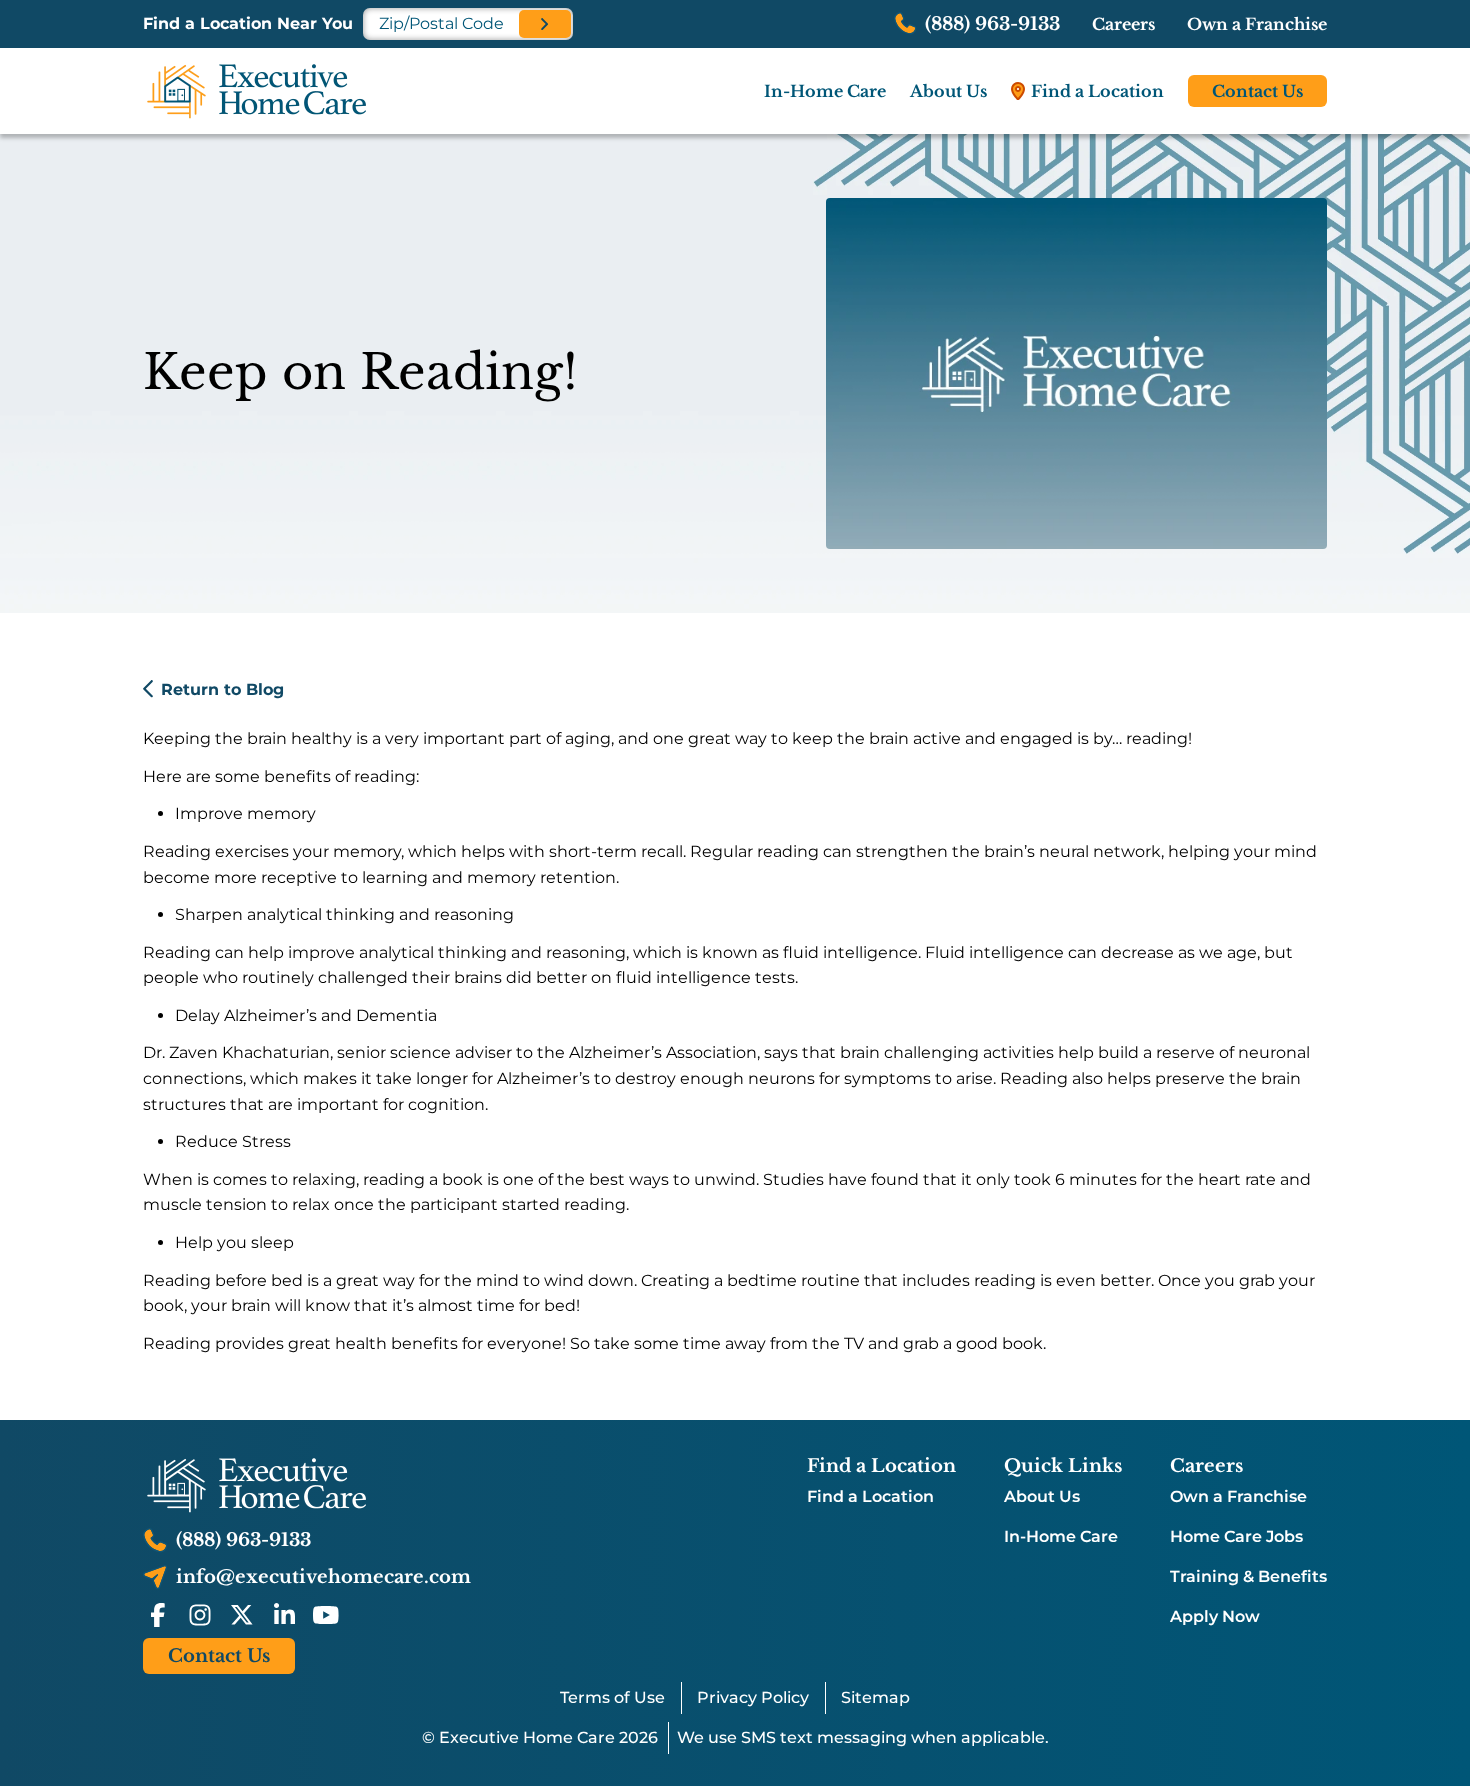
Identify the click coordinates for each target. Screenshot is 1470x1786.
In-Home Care (1061, 1537)
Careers (1123, 24)
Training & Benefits (1248, 1577)
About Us (1042, 1497)
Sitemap (875, 1697)
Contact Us (1257, 91)
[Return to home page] (307, 1485)
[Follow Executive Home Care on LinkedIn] (284, 1615)
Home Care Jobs (1236, 1537)
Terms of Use (612, 1697)
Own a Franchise (1257, 24)
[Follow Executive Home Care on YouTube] (326, 1615)
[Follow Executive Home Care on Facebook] (158, 1615)
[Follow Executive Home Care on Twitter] (242, 1615)
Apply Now (1215, 1617)
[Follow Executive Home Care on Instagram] (200, 1615)
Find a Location (870, 1497)
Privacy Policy (753, 1697)
